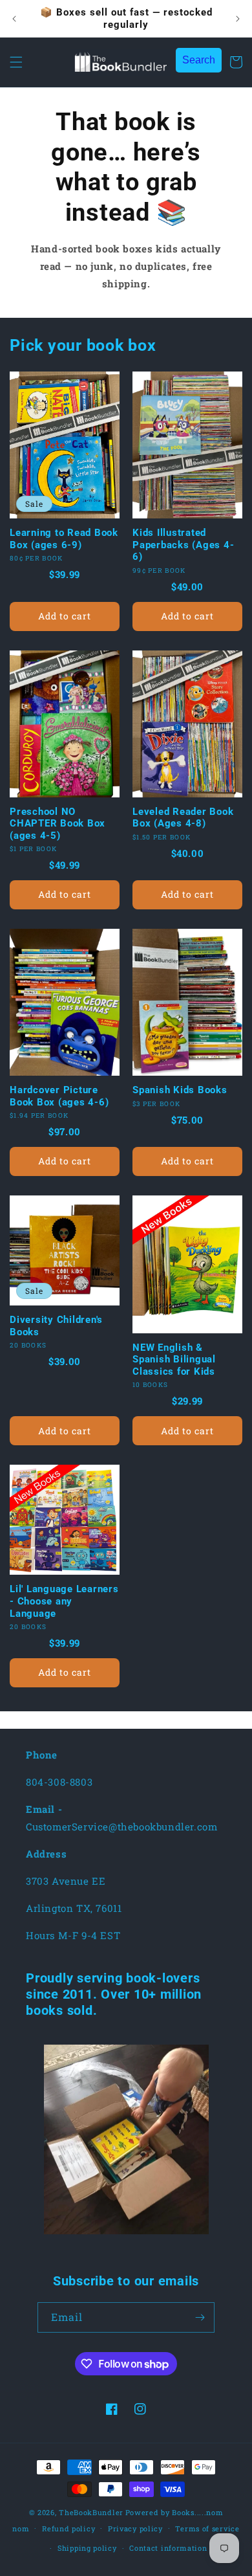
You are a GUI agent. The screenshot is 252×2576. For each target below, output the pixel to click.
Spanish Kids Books (180, 1090)
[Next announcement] (238, 19)
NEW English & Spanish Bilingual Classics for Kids (174, 1360)
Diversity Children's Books (56, 1326)
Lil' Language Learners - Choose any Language (64, 1601)
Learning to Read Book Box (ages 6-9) (64, 539)
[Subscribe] (200, 2317)
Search (199, 60)
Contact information (168, 2548)
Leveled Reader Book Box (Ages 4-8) (183, 818)
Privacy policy (135, 2528)
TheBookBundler (91, 2512)
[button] (16, 62)
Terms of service (207, 2528)
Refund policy (68, 2528)
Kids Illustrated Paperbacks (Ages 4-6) (183, 545)
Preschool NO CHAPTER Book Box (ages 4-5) (58, 824)
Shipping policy (87, 2548)
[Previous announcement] (14, 19)
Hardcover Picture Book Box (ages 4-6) (59, 1096)
